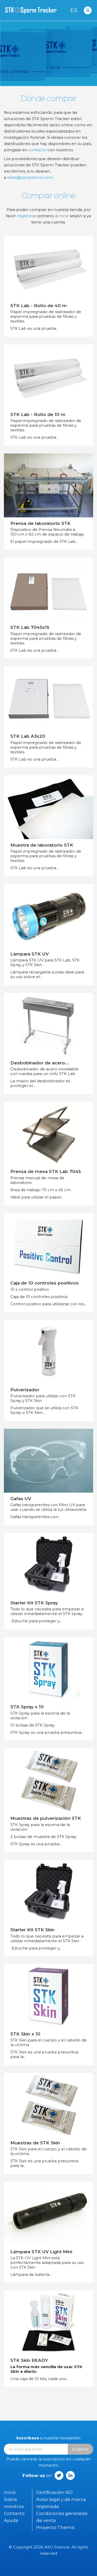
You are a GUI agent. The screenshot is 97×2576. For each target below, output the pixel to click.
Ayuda (11, 2520)
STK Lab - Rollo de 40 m (39, 306)
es (74, 10)
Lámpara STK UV (29, 954)
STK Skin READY (29, 2360)
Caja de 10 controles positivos (44, 1283)
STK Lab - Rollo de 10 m (38, 414)
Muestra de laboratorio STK (42, 845)
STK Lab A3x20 (28, 736)
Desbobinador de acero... (40, 1063)
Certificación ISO (54, 2492)
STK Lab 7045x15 (30, 627)
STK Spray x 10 (27, 1707)
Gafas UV (21, 1499)
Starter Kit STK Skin (32, 1930)
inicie (64, 216)
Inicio (10, 2492)
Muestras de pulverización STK (46, 1818)
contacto (37, 150)
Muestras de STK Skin (35, 2143)
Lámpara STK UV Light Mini (41, 2252)
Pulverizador (25, 1390)
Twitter (59, 2475)
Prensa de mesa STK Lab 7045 (46, 1171)
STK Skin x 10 (25, 2034)
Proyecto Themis (55, 2527)
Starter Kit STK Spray (34, 1603)
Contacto (14, 2513)
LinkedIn (70, 2475)
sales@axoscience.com (30, 177)
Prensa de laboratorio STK (40, 523)
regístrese (27, 216)
